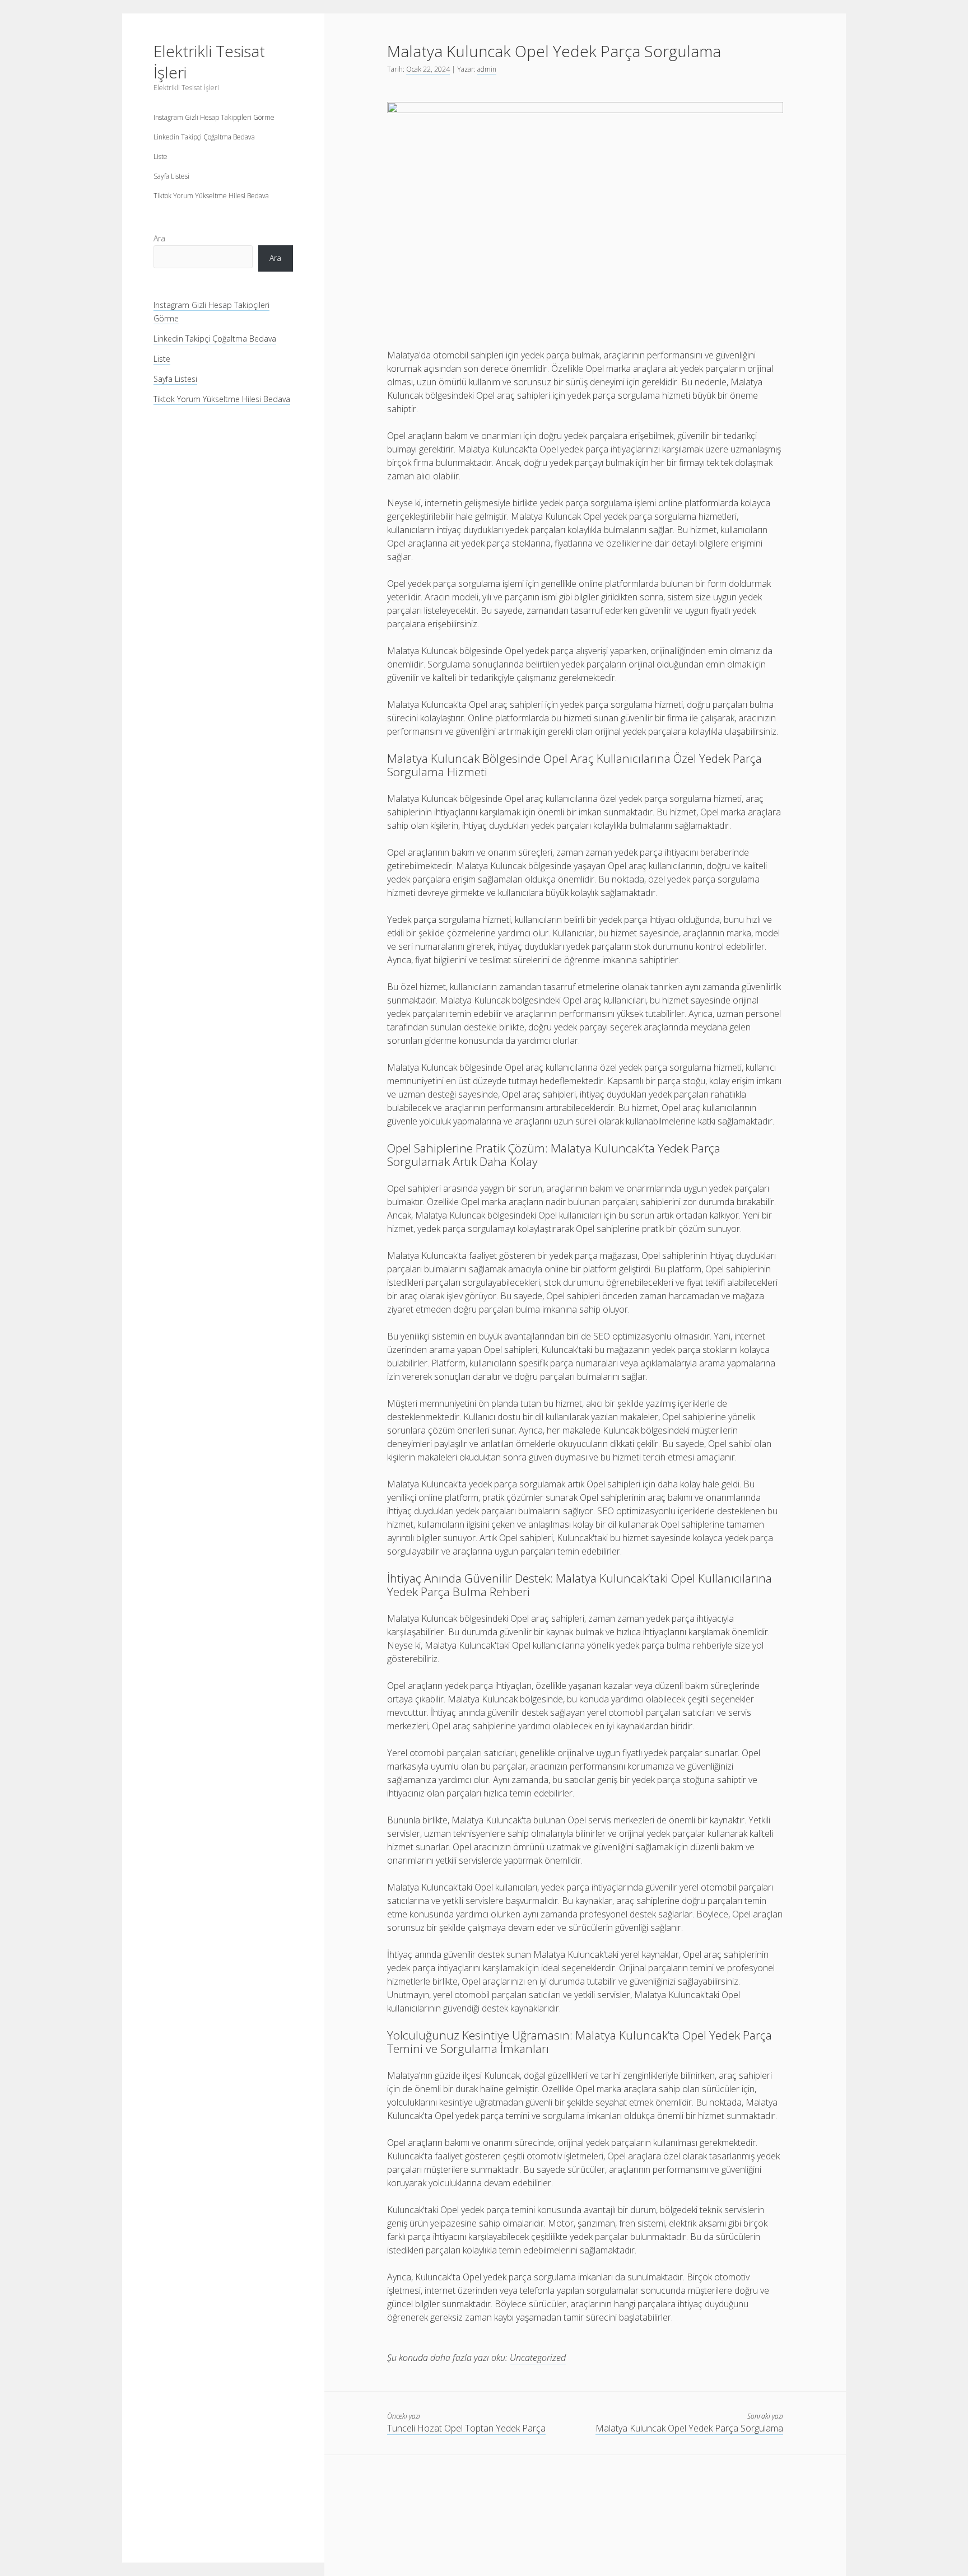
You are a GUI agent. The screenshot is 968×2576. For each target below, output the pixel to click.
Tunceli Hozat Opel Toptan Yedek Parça (466, 2428)
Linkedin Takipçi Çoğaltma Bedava (204, 137)
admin (487, 69)
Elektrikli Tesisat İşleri (209, 62)
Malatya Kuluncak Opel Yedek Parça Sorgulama (689, 2428)
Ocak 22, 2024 (428, 69)
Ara (159, 238)
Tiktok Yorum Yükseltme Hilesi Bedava (211, 196)
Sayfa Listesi (171, 176)
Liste (160, 157)
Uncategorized (538, 2358)
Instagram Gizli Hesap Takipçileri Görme (214, 117)
